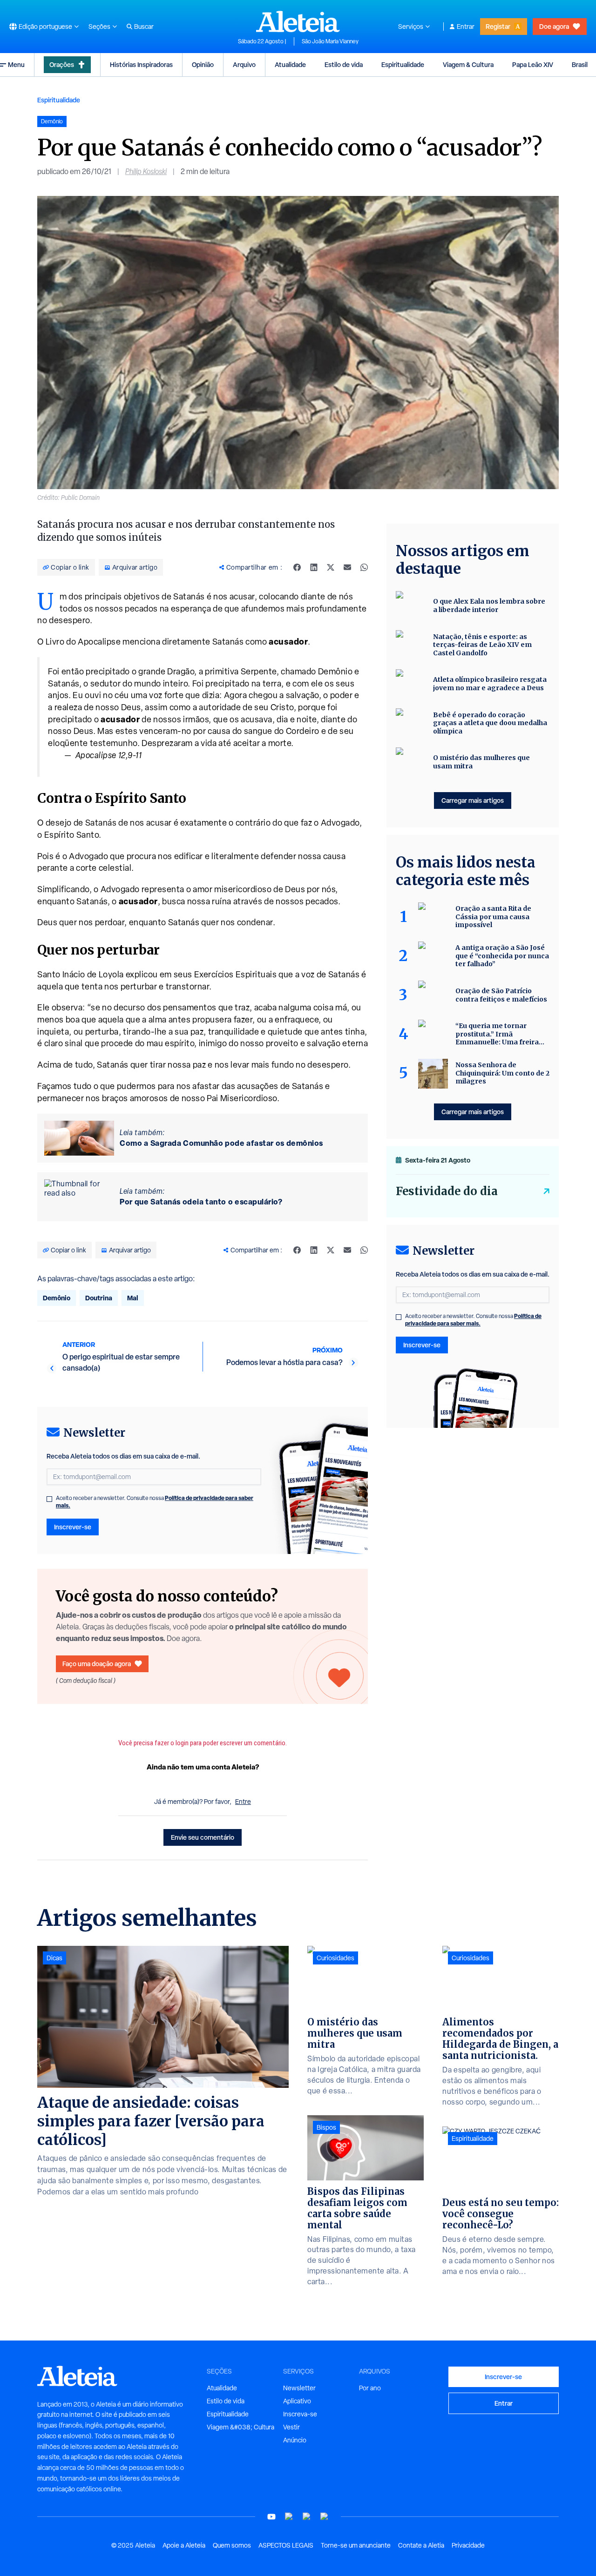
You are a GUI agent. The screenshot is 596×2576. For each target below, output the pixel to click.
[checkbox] (49, 1499)
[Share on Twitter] (331, 567)
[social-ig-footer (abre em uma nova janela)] (325, 2517)
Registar (498, 26)
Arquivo (244, 64)
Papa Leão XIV (533, 64)
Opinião (203, 64)
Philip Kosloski (146, 172)
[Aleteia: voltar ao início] (298, 21)
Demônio (57, 1298)
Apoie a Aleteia (184, 2545)
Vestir (291, 2427)
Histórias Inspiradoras (141, 64)
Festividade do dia (447, 1191)
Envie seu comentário (203, 1837)
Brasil (580, 64)
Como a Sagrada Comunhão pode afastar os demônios (221, 1143)
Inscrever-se (73, 1527)
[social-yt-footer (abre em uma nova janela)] (271, 2517)
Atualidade (290, 64)
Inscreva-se (300, 2414)
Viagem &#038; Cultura (240, 2427)
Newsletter (299, 2388)
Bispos (326, 2127)
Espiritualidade (403, 64)
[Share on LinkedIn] (314, 567)
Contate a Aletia (421, 2545)
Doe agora (554, 26)
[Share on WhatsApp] (364, 567)
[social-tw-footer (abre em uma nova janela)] (307, 2517)
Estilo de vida (344, 64)
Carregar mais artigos (473, 800)
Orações (62, 64)
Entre (243, 1802)
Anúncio (295, 2440)
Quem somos (232, 2545)
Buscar (144, 27)
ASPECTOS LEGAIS (286, 2545)
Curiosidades (335, 1958)
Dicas (54, 1958)
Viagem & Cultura (468, 64)
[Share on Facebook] (297, 567)
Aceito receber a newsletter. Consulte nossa (155, 1502)
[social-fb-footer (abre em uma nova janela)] (289, 2517)
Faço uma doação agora (97, 1664)
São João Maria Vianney (330, 41)
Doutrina (99, 1298)
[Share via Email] (347, 567)
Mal (133, 1298)
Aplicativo (297, 2401)
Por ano (370, 2388)
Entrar (466, 27)
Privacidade (468, 2545)
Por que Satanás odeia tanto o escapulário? (201, 1202)
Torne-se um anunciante (356, 2545)
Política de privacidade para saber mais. (473, 1320)
